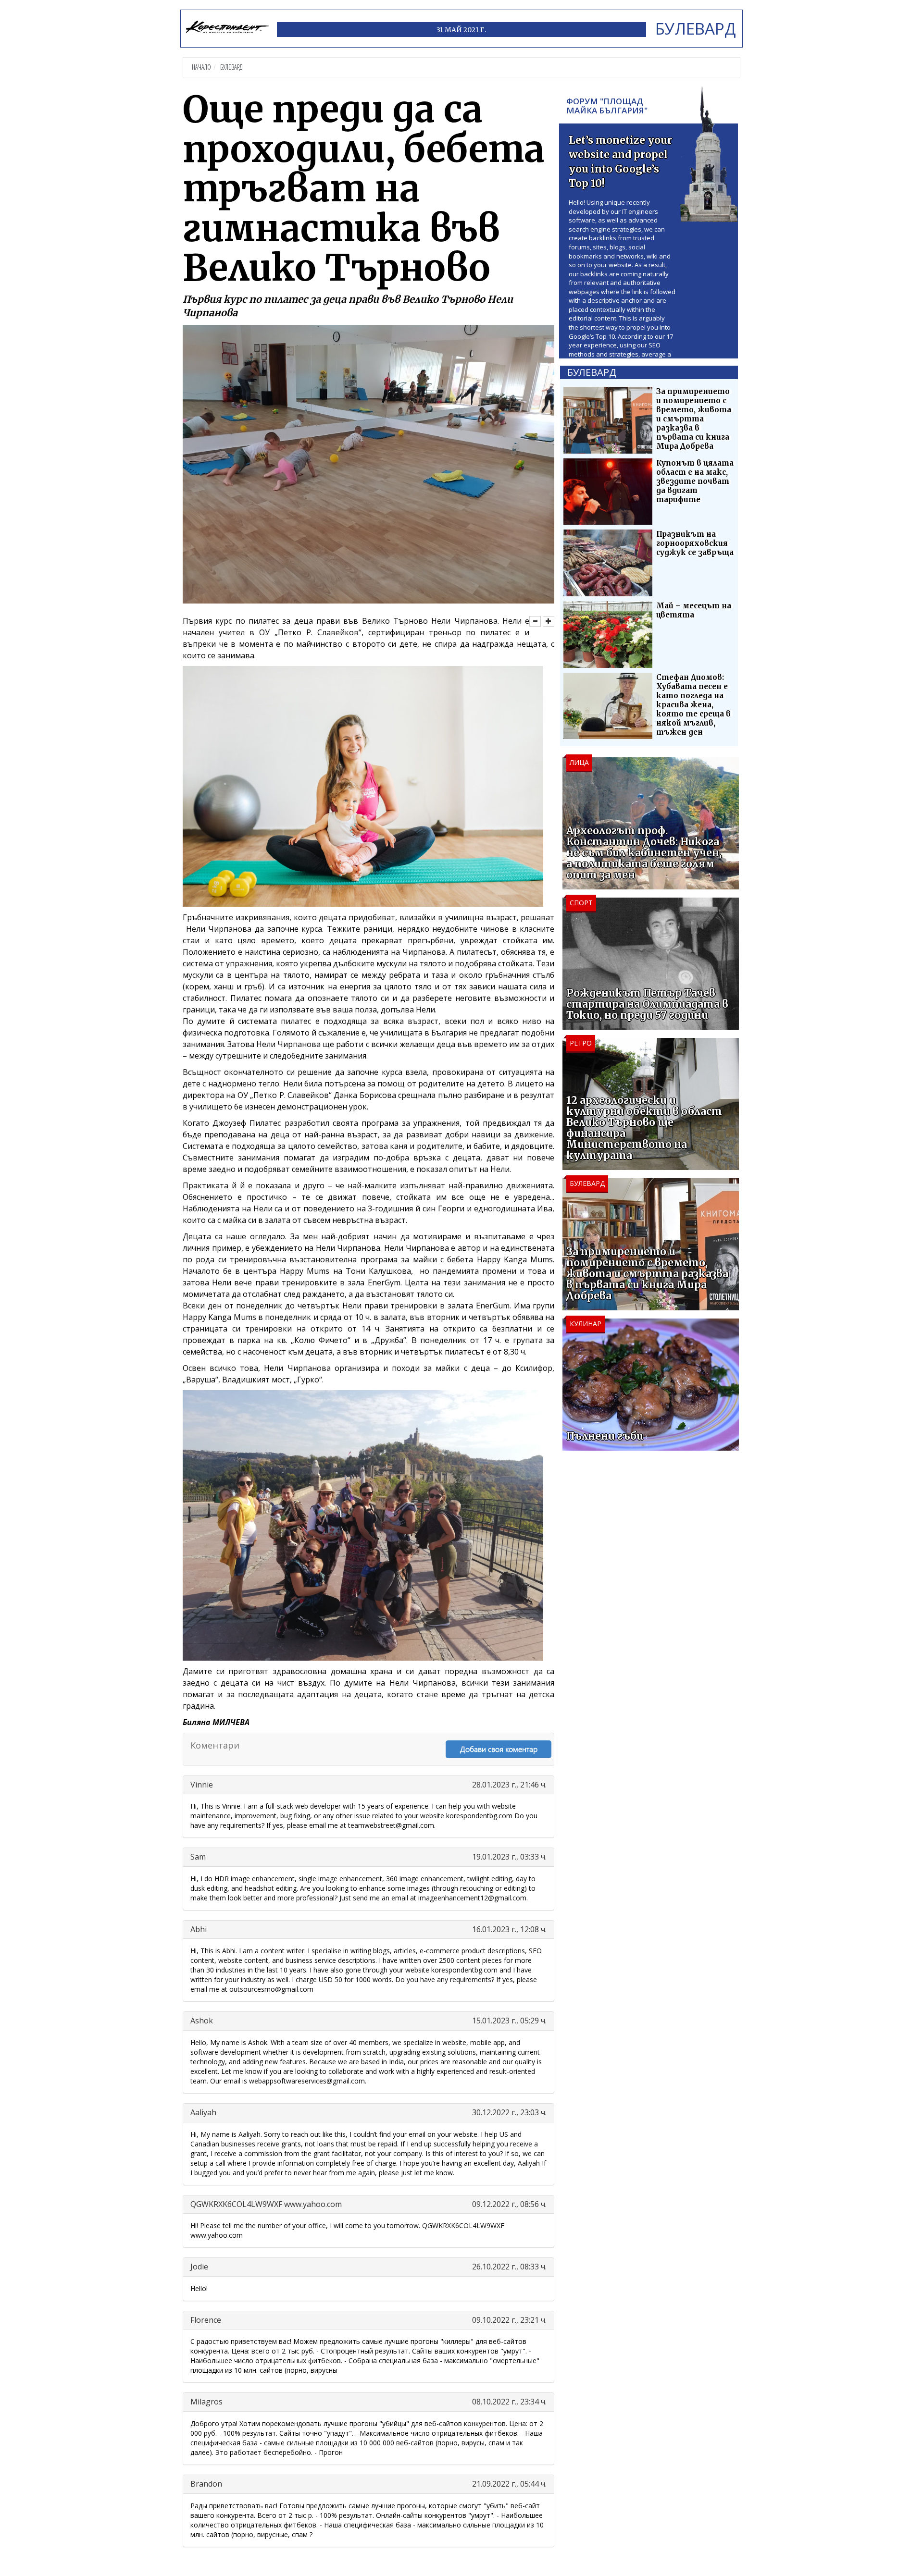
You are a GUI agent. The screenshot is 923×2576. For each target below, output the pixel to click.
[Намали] (535, 621)
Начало (201, 67)
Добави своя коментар (499, 1749)
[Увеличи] (549, 621)
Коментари (215, 1745)
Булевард (231, 67)
